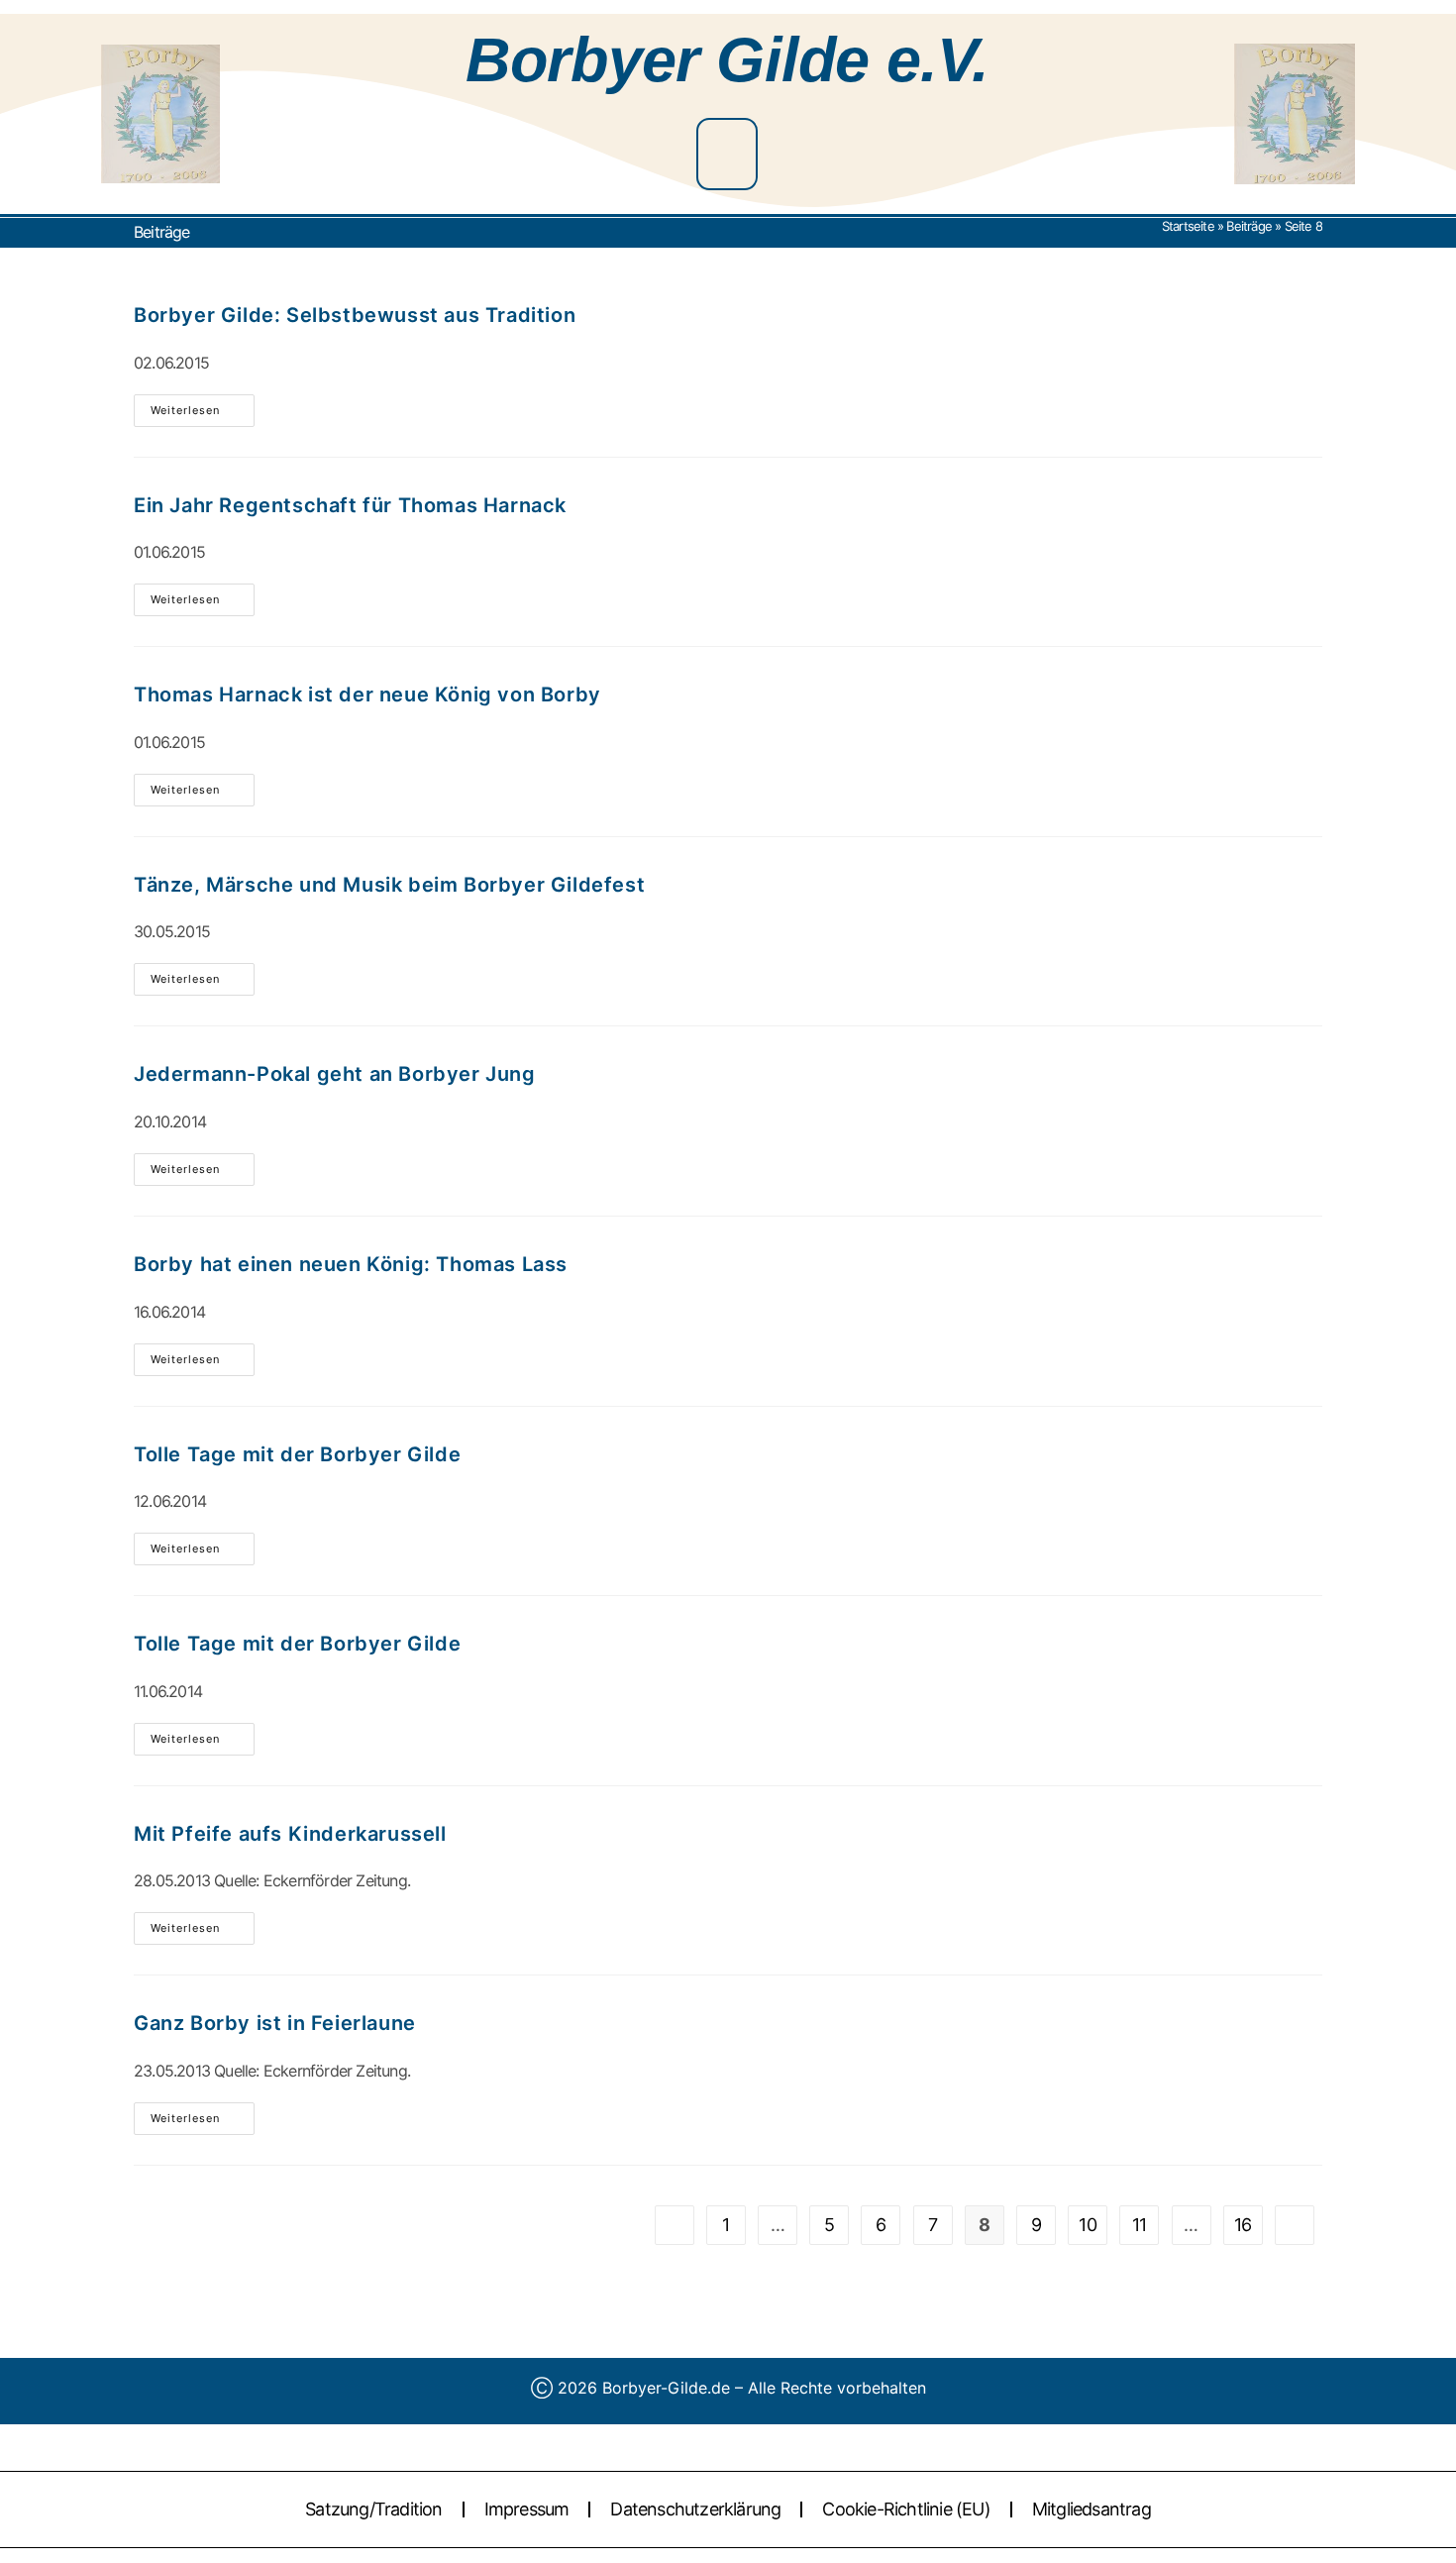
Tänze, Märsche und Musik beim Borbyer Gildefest (389, 885)
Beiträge (1249, 226)
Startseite (1188, 226)
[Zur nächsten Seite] (1295, 2225)
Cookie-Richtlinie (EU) (906, 2509)
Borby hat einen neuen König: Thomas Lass (351, 1264)
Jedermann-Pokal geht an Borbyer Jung (335, 1074)
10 (1087, 2225)
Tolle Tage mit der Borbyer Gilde (297, 1454)
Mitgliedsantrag (1092, 2509)
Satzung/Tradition (373, 2509)
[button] (727, 154)
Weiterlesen (203, 406)
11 (1139, 2225)
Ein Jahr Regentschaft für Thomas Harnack (350, 505)
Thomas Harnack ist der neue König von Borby (367, 694)
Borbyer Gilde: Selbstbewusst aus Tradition (355, 315)
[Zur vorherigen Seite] (675, 2225)
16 (1243, 2225)
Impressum (527, 2509)
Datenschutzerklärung (695, 2509)
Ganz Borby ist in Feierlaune (275, 2023)
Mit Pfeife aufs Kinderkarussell (290, 1834)
